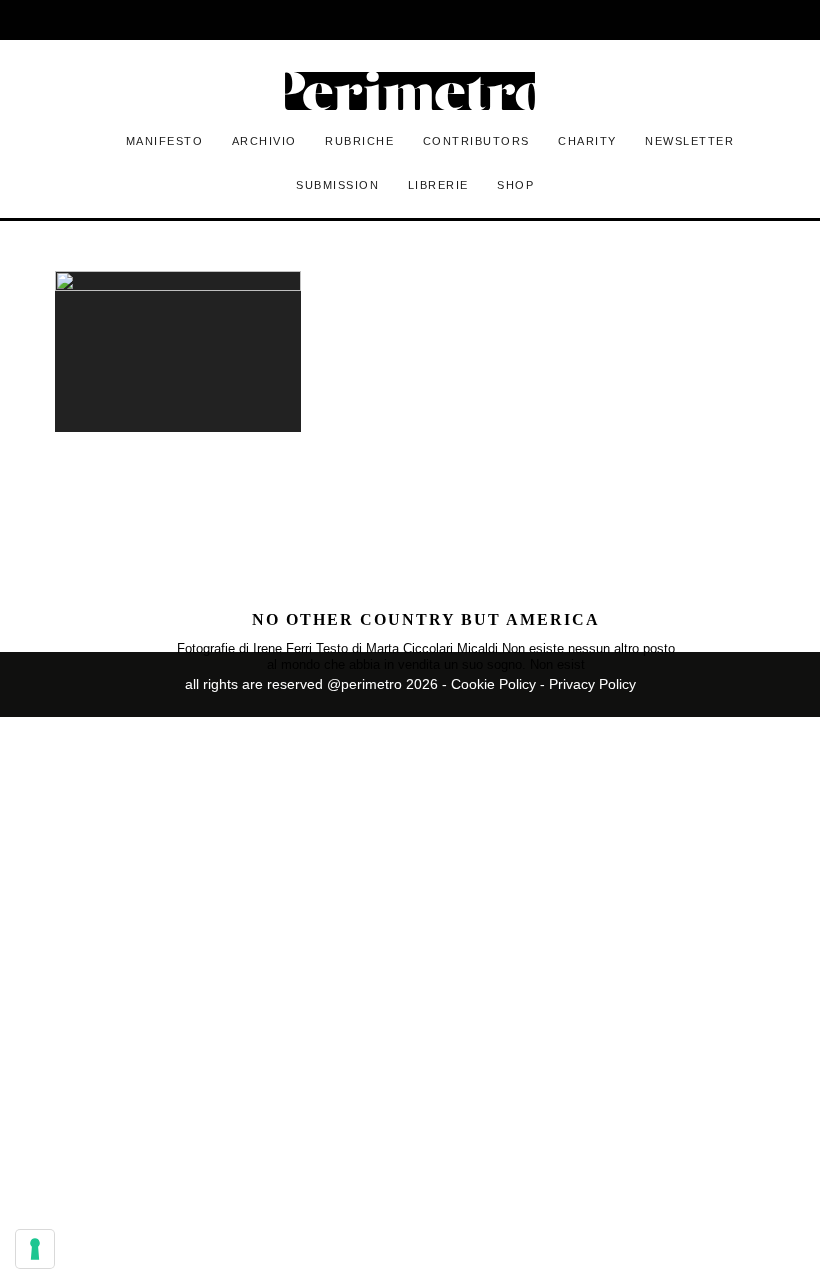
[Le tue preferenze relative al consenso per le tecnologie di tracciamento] (35, 1249)
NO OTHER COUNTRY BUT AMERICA (426, 619)
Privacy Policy (592, 684)
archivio (264, 141)
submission (337, 185)
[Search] (674, 20)
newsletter (689, 141)
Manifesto (165, 141)
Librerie (438, 185)
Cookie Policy (493, 684)
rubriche (359, 141)
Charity (587, 141)
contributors (476, 141)
